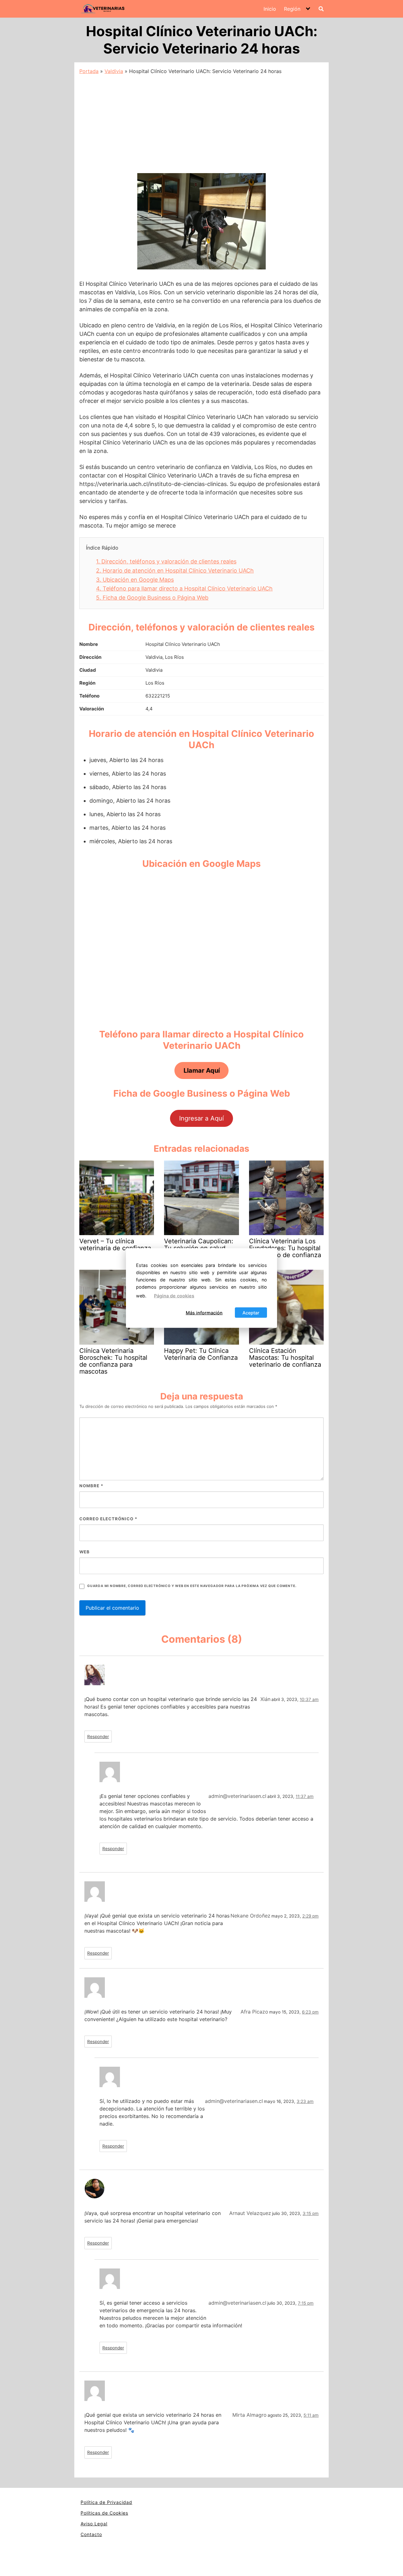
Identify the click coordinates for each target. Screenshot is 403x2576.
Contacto (91, 2534)
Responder (98, 1737)
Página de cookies (174, 1296)
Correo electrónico (108, 1519)
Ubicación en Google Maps (135, 580)
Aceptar (251, 1312)
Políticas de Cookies (104, 2513)
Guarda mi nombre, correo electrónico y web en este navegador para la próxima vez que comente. (192, 1586)
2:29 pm (310, 1916)
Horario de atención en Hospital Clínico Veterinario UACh (175, 571)
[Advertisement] (201, 122)
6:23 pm (310, 2012)
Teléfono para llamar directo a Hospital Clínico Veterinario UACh (184, 588)
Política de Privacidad (106, 2502)
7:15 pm (306, 2303)
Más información (204, 1312)
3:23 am (305, 2101)
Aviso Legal (94, 2524)
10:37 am (309, 1699)
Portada (89, 71)
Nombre (91, 1486)
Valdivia (114, 71)
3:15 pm (311, 2213)
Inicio (270, 9)
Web (85, 1552)
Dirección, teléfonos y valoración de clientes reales (166, 561)
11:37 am (305, 1796)
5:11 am (311, 2415)
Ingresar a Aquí (201, 1118)
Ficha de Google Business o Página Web (152, 598)
